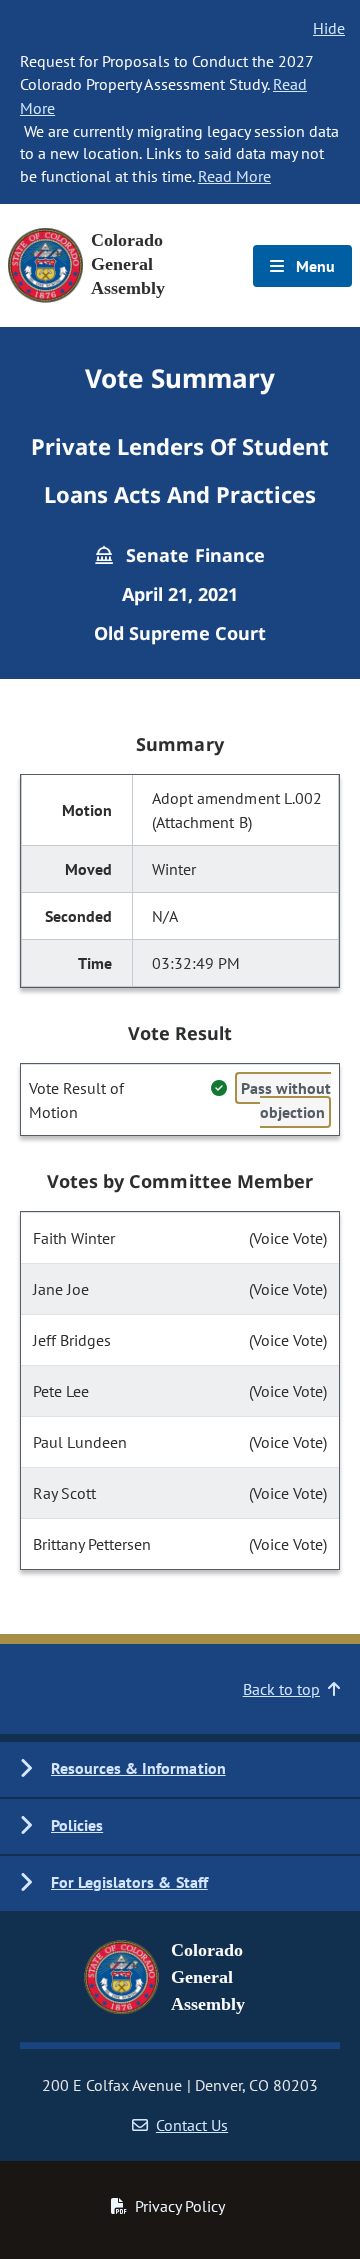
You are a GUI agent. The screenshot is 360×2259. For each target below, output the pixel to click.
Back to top (281, 1689)
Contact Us (192, 2125)
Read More (234, 176)
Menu (313, 266)
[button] (180, 1769)
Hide (329, 28)
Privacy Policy (180, 2206)
